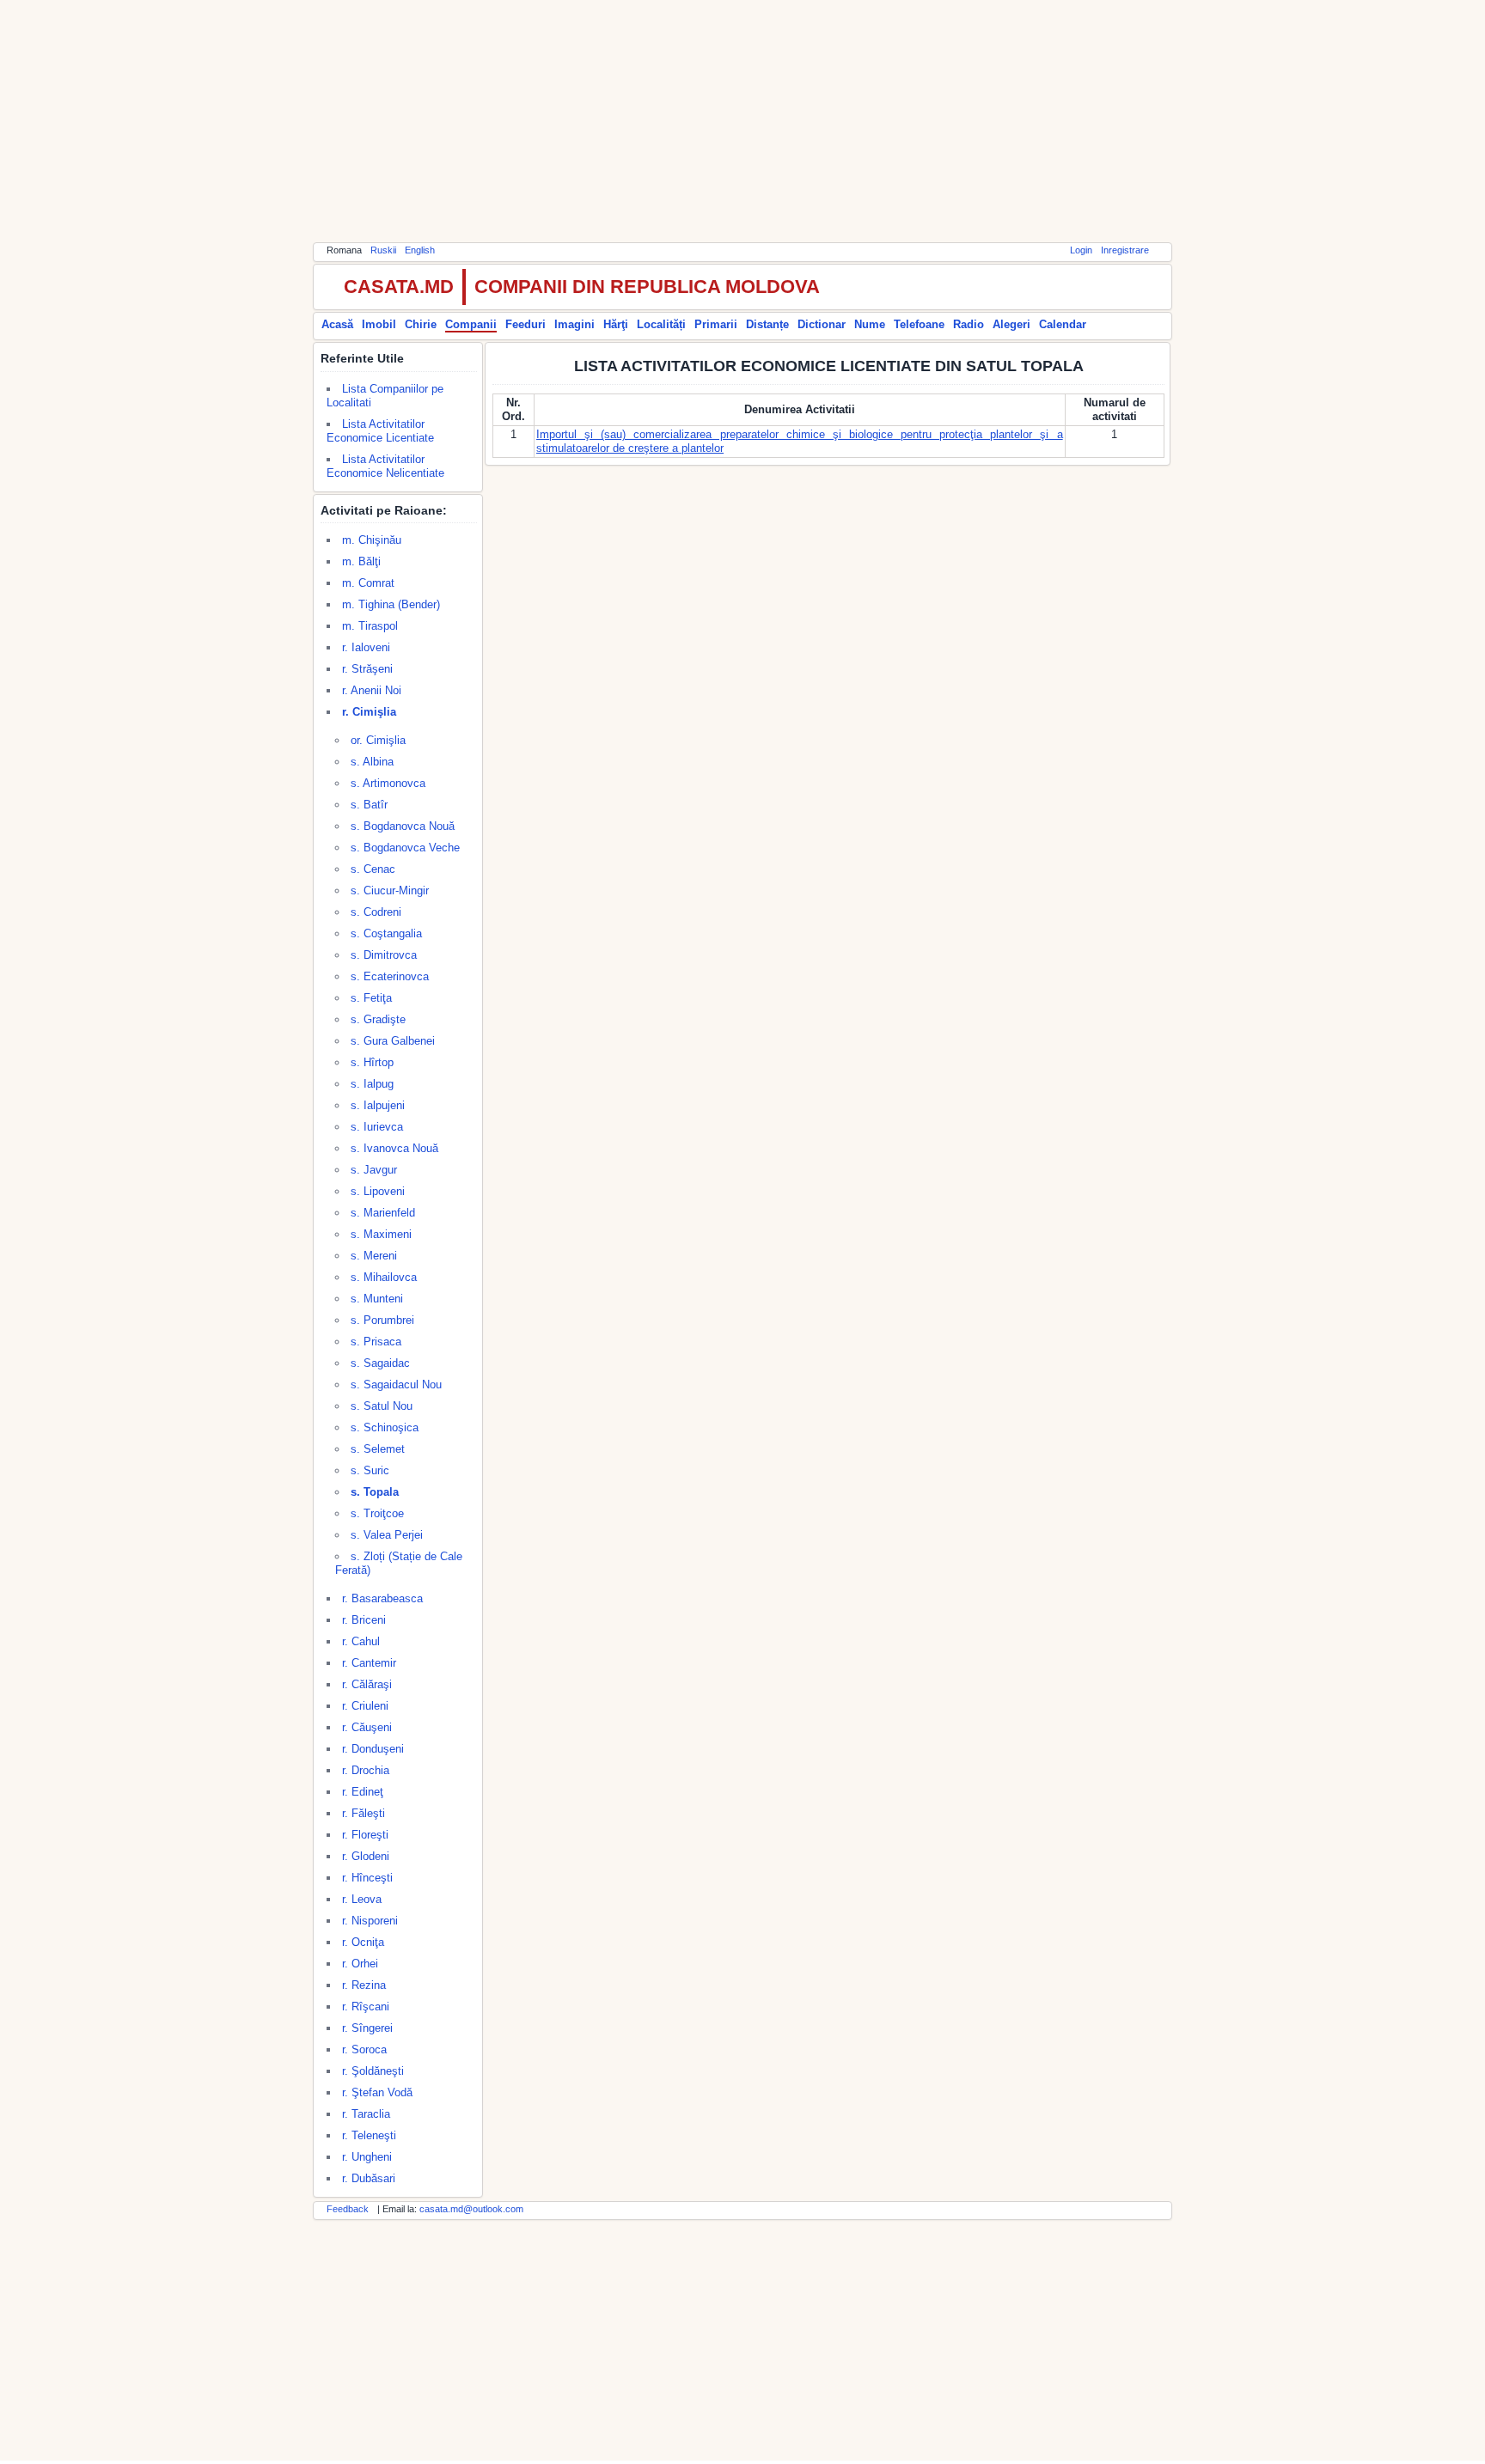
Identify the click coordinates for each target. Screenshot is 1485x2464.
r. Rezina (364, 1985)
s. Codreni (376, 912)
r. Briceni (364, 1620)
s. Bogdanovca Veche (405, 848)
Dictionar (822, 324)
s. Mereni (374, 1256)
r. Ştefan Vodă (377, 2092)
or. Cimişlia (378, 740)
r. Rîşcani (366, 2007)
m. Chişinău (372, 540)
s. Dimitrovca (384, 955)
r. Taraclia (366, 2114)
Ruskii (383, 250)
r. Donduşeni (373, 1749)
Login (1081, 250)
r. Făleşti (364, 1813)
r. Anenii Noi (372, 690)
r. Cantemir (369, 1663)
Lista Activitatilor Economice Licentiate (380, 431)
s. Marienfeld (383, 1213)
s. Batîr (369, 805)
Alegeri (1011, 324)
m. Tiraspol (370, 626)
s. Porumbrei (382, 1320)
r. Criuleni (365, 1706)
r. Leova (362, 1899)
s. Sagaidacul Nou (396, 1384)
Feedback (348, 2209)
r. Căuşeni (367, 1727)
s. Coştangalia (386, 933)
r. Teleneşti (369, 2135)
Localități (661, 324)
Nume (870, 324)
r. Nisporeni (370, 1921)
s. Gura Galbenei (393, 1041)
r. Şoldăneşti (373, 2071)
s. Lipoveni (378, 1191)
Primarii (716, 324)
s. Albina (372, 762)
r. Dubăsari (369, 2178)
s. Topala (375, 1492)
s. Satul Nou (382, 1406)
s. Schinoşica (385, 1427)
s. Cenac (373, 869)
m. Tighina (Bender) (391, 604)
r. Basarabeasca (382, 1598)
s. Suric (370, 1470)
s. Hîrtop (372, 1062)
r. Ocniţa (363, 1942)
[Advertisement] (742, 120)
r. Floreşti (365, 1835)
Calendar (1063, 324)
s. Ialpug (372, 1084)
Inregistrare (1125, 250)
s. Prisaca (376, 1342)
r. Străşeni (367, 669)
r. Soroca (364, 2049)
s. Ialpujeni (378, 1105)
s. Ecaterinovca (390, 976)
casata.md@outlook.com (471, 2209)
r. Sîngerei (367, 2028)
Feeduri (526, 324)
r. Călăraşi (367, 1684)
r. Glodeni (366, 1856)
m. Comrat (368, 583)
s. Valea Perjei (387, 1535)
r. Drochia (366, 1770)
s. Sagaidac (380, 1363)
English (420, 250)
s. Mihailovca (384, 1277)
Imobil (379, 324)
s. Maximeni (381, 1234)
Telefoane (919, 324)
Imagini (574, 324)
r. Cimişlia (369, 712)
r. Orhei (360, 1964)
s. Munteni (377, 1299)
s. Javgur (374, 1170)
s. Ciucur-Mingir (390, 890)
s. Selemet (378, 1449)
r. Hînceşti (367, 1878)
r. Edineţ (363, 1792)
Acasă (337, 324)
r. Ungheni (367, 2157)
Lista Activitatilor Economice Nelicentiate (385, 466)
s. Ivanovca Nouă (394, 1148)
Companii (471, 324)
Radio (969, 324)
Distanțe (767, 324)
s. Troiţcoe (377, 1513)
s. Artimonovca (388, 783)
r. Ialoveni (366, 647)
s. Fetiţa (371, 998)
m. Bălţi (361, 561)
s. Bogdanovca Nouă (403, 826)
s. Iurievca (377, 1127)
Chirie (421, 324)
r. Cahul (361, 1641)
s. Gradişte (378, 1019)
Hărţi (616, 324)
